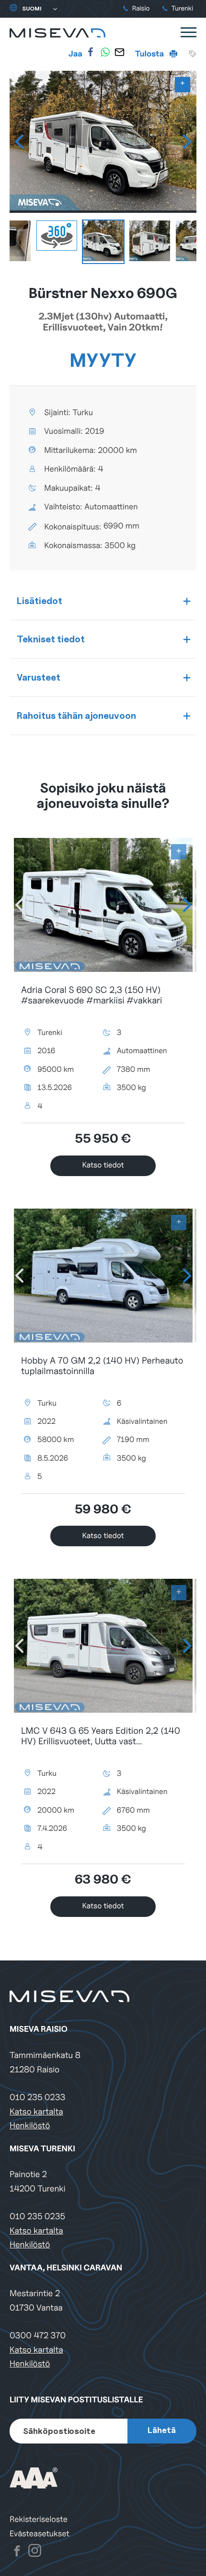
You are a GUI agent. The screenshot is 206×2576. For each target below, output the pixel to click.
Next (187, 142)
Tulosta (150, 54)
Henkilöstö (30, 2126)
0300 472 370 (38, 2336)
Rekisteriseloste (39, 2519)
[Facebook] (91, 52)
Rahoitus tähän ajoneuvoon (76, 716)
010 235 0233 (37, 2097)
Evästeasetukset (40, 2534)
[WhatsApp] (105, 52)
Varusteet (39, 677)
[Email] (119, 52)
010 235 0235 (37, 2217)
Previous (19, 142)
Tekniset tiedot (51, 639)
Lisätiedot (40, 601)
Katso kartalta (36, 2112)
